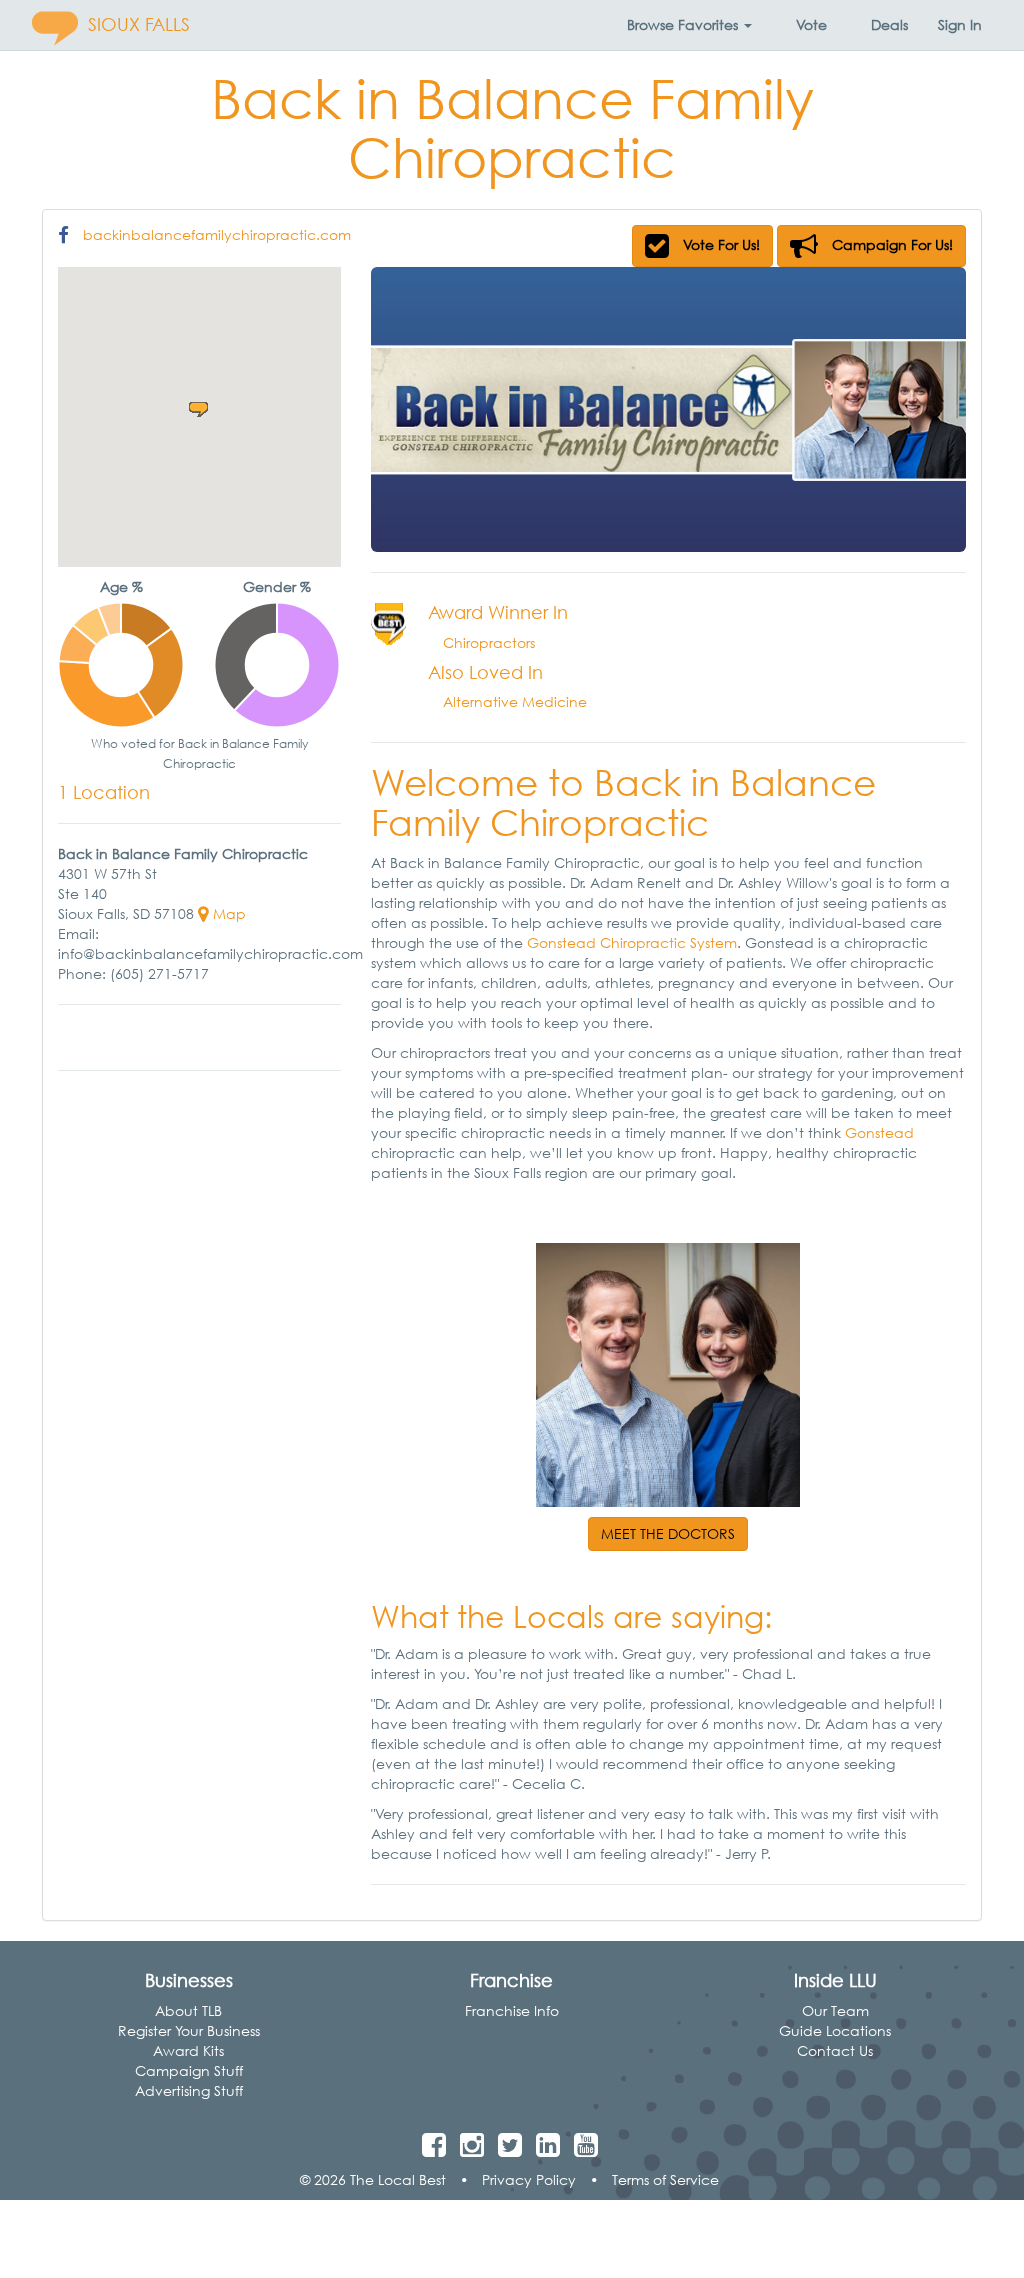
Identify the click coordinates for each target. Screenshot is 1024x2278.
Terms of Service (665, 2179)
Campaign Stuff (189, 2070)
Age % (121, 586)
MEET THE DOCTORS (668, 1533)
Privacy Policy (529, 2179)
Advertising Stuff (189, 2090)
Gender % (277, 586)
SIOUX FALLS (139, 24)
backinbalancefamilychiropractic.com (217, 234)
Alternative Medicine (515, 701)
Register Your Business (189, 2030)
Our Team (835, 2010)
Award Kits (188, 2050)
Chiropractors (489, 642)
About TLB (188, 2010)
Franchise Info (512, 2010)
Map (227, 913)
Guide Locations (835, 2030)
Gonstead (879, 1132)
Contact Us (835, 2050)
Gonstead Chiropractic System (630, 942)
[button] (689, 25)
